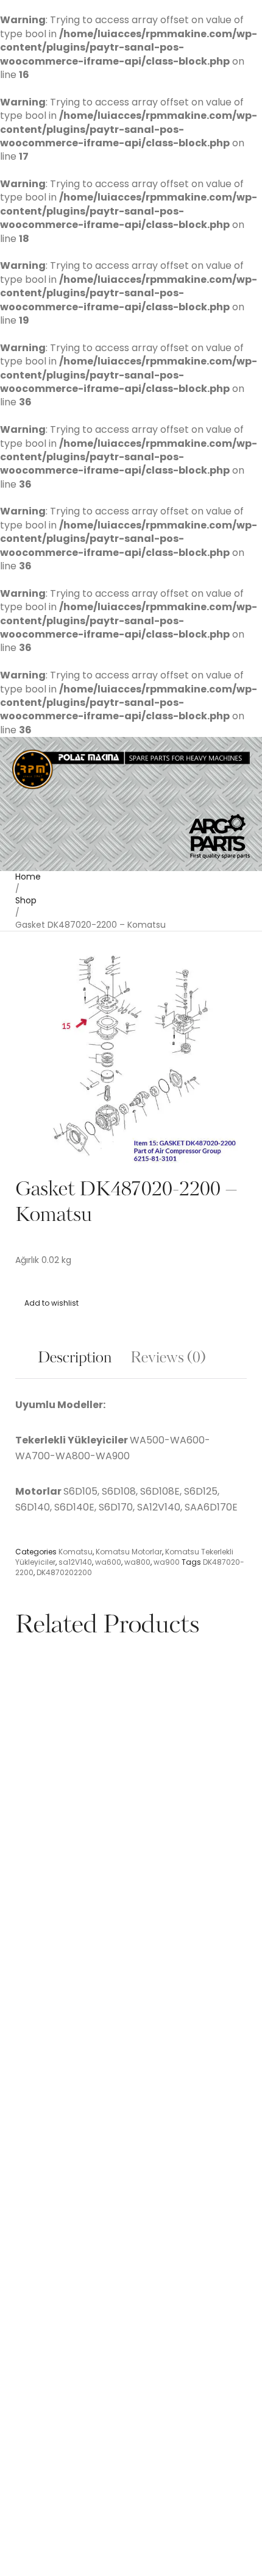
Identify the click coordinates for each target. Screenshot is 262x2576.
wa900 (167, 1562)
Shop (26, 900)
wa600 (108, 1562)
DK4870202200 (64, 1572)
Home (28, 877)
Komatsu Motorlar (129, 1552)
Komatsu (76, 1552)
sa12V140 (75, 1562)
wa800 (137, 1562)
